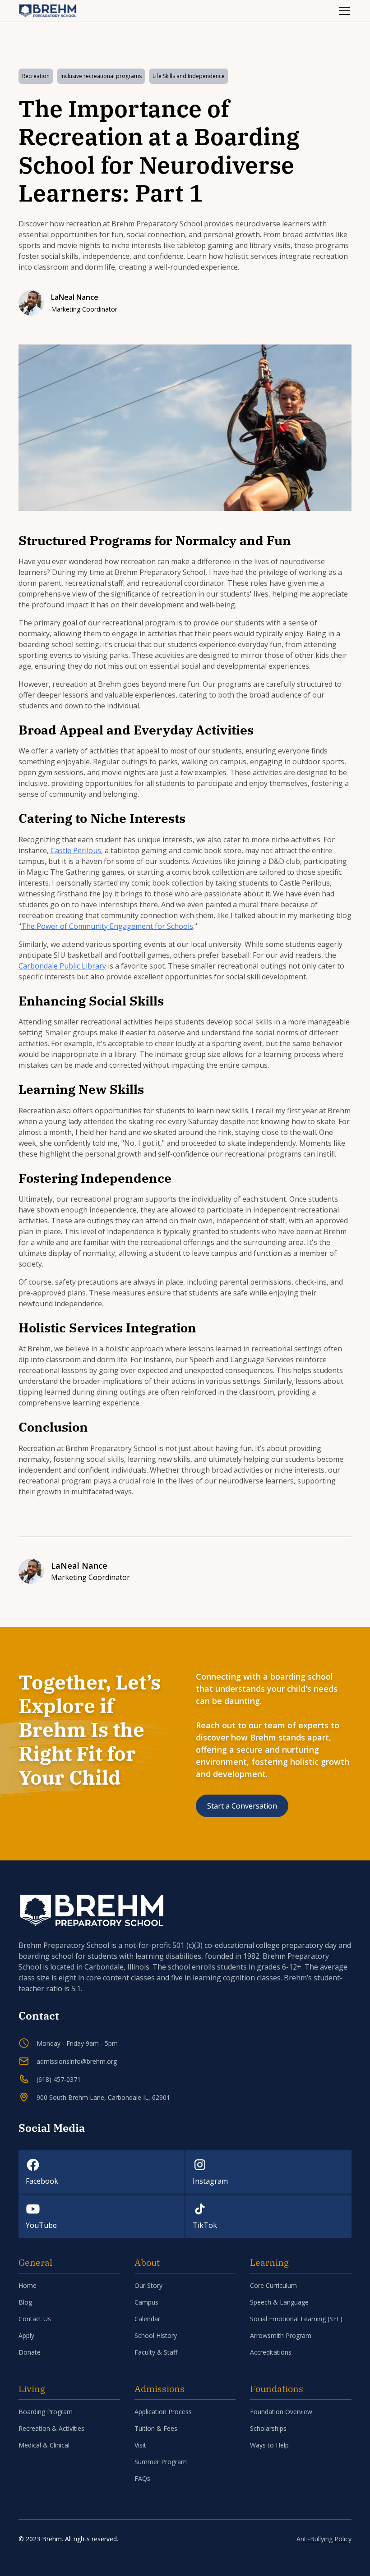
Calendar (147, 2319)
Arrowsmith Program (281, 2335)
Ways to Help (269, 2445)
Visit (140, 2445)
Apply (26, 2335)
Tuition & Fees (156, 2428)
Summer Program (161, 2462)
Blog (25, 2302)
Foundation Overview (281, 2412)
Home (28, 2285)
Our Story (148, 2285)
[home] (48, 11)
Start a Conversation (242, 1806)
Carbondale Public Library (62, 966)
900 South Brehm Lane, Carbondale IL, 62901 (103, 2097)
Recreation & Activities (51, 2428)
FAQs (142, 2478)
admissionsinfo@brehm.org (77, 2061)
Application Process (163, 2412)
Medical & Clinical (44, 2445)
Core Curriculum (273, 2285)
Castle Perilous (75, 850)
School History (156, 2335)
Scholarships (268, 2428)
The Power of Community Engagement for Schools (107, 926)
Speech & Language (279, 2302)
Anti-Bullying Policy (324, 2539)
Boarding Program (46, 2412)
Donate (30, 2352)
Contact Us (35, 2319)
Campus (146, 2302)
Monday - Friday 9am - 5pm (77, 2043)
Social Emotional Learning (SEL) (296, 2319)
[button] (342, 11)
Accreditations (271, 2352)
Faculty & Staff (156, 2352)
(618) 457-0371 (59, 2079)
